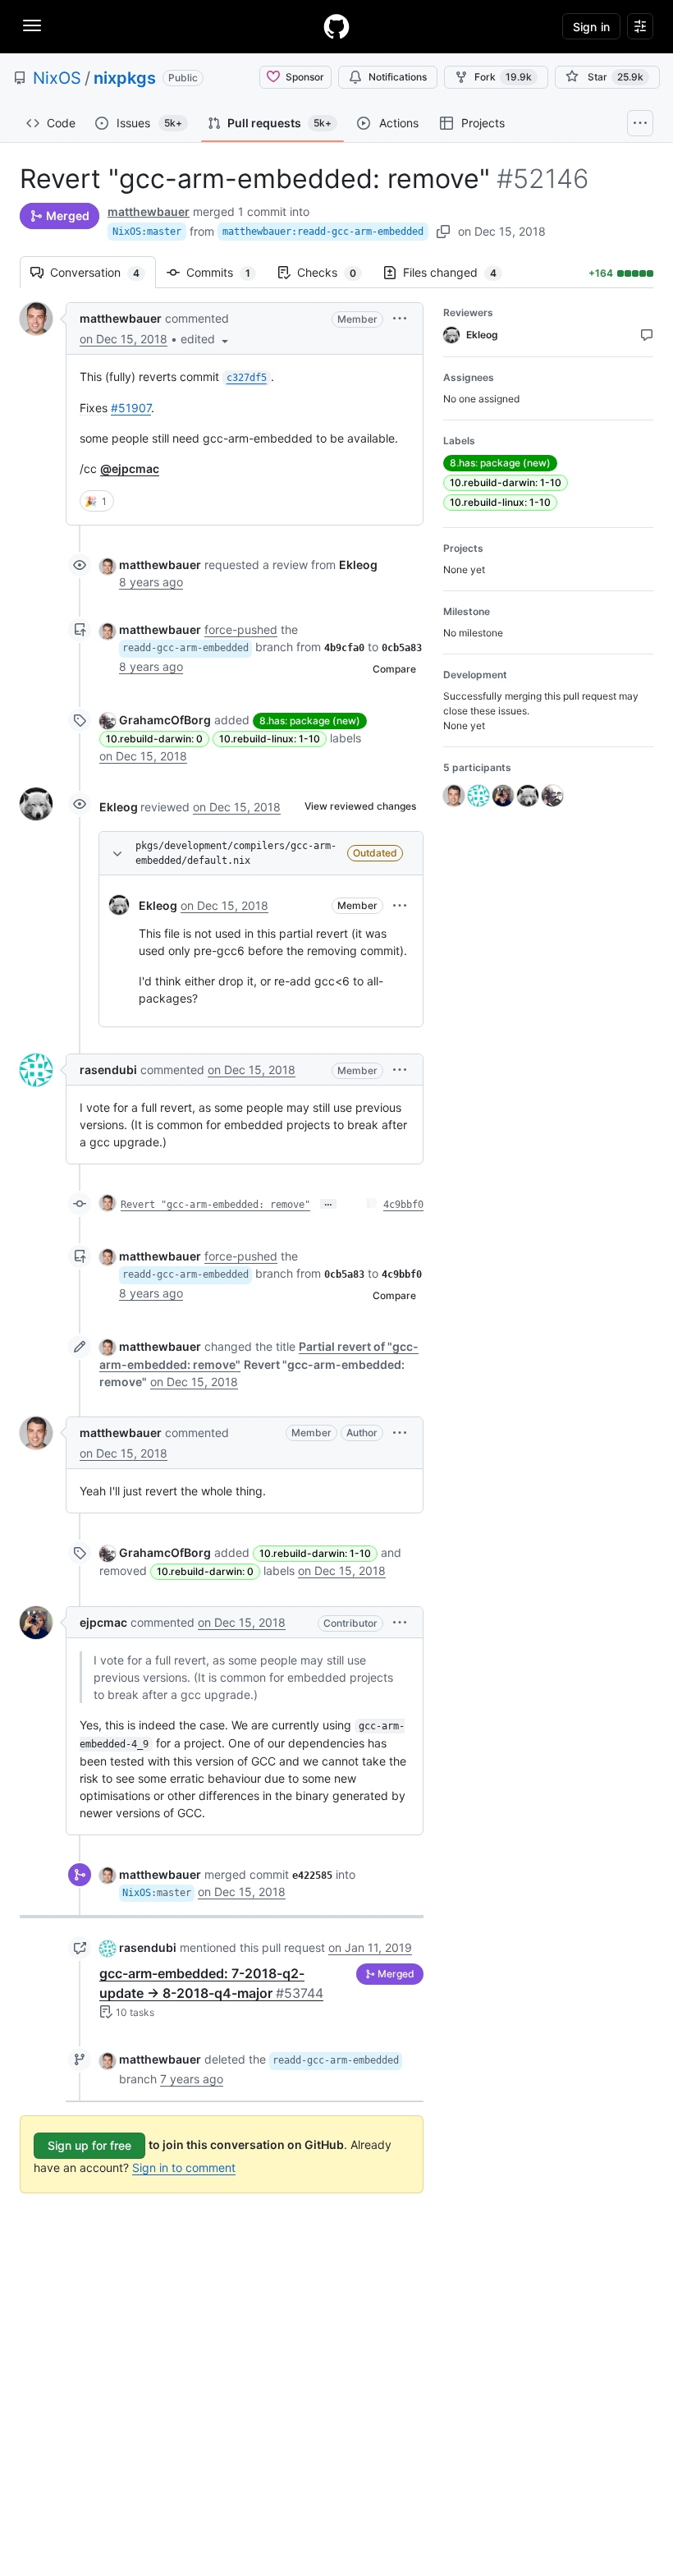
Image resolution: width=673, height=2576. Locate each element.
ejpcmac (103, 1622)
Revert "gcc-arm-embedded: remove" (215, 1205)
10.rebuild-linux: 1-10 (270, 739)
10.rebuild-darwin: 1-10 (315, 1553)
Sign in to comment (184, 2167)
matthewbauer (149, 211)
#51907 (131, 408)
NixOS (57, 78)
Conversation (103, 272)
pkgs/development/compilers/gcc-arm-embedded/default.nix (236, 853)
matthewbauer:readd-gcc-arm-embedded (323, 232)
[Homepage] (336, 26)
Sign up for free (89, 2145)
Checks (335, 272)
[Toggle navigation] (32, 25)
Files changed (458, 272)
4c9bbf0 (403, 1205)
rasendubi (108, 1070)
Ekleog (119, 807)
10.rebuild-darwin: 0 (154, 739)
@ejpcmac (130, 468)
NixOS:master (147, 232)
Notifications (398, 77)
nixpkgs (125, 78)
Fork (503, 77)
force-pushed (241, 629)
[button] (206, 339)
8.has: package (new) (310, 721)
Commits (227, 272)
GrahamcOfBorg (165, 720)
